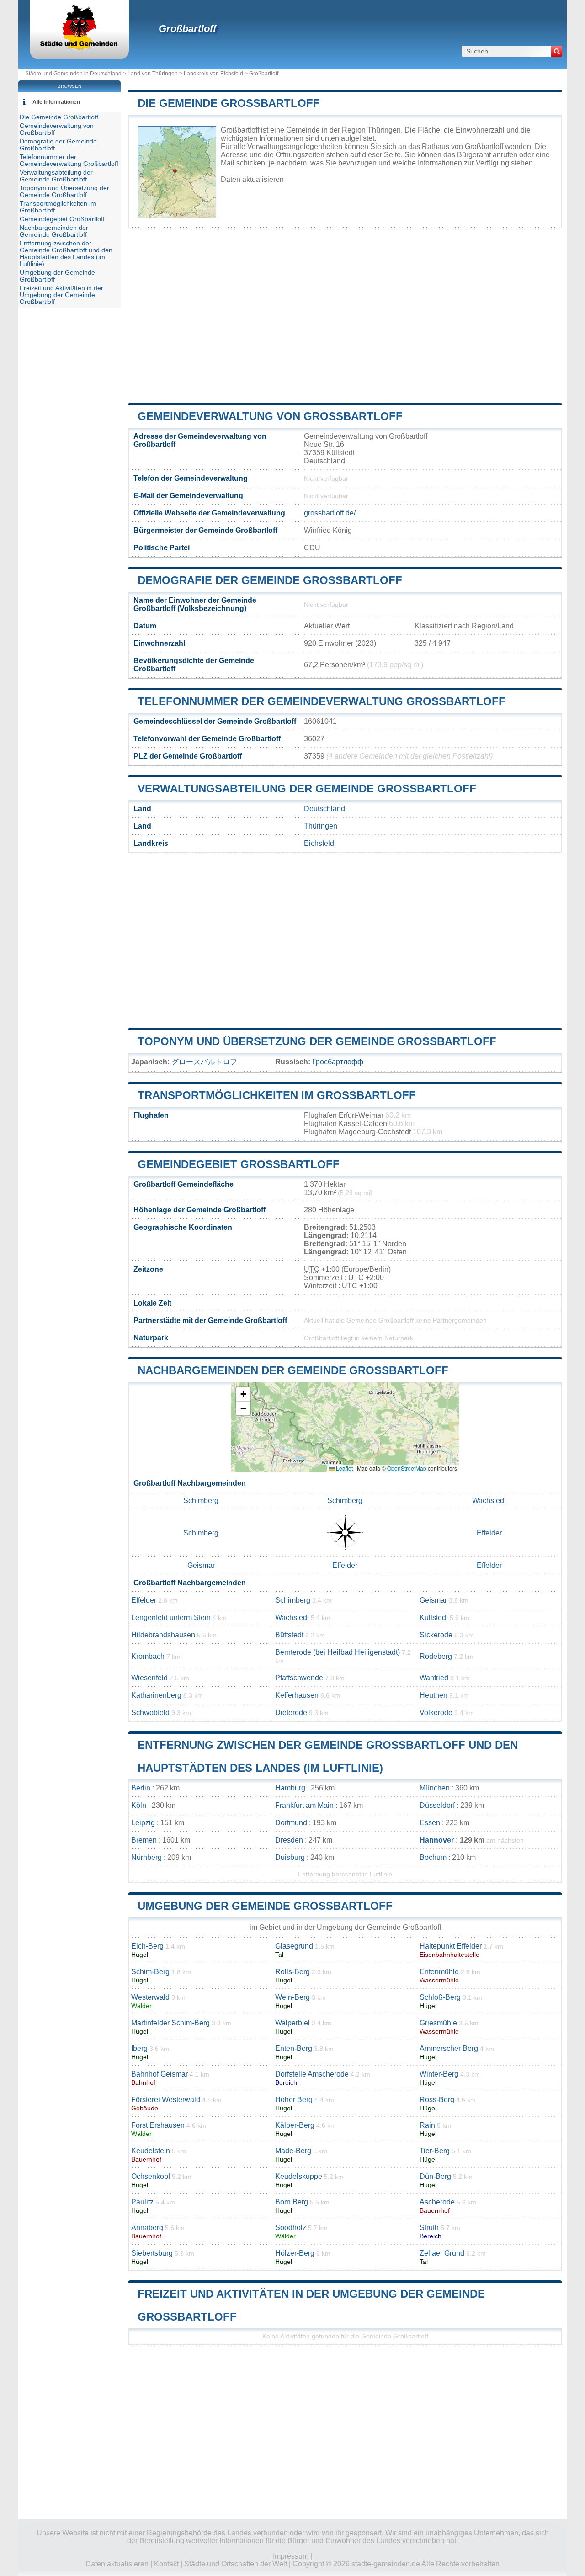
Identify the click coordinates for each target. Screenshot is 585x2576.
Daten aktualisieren (252, 179)
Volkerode (436, 1713)
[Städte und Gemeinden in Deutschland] (79, 48)
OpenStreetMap (407, 1468)
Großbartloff (187, 29)
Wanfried (434, 1678)
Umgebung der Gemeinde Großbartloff (265, 1906)
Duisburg (290, 1857)
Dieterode (291, 1713)
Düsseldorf (437, 1805)
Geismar (201, 1565)
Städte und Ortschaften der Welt (236, 2564)
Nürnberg (146, 1857)
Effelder (489, 1533)
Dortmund (291, 1823)
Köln (139, 1805)
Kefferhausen (297, 1695)
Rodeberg (436, 1656)
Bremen (144, 1840)
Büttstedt (289, 1635)
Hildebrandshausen (163, 1635)
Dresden (289, 1840)
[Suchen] (557, 51)
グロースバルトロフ (204, 1062)
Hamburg (290, 1788)
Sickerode (436, 1635)
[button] (243, 1394)
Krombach (148, 1656)
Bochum (433, 1857)
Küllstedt (434, 1617)
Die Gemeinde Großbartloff (229, 103)
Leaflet (344, 1468)
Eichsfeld (319, 843)
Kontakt (166, 2564)
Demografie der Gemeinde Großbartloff (270, 580)
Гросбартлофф (338, 1062)
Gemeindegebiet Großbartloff (239, 1164)
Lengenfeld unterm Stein (171, 1617)
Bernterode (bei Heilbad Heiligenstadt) (338, 1652)
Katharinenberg (156, 1695)
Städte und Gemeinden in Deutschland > (76, 74)
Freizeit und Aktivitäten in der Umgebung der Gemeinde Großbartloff (61, 295)
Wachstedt (489, 1500)
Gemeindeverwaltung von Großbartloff (270, 416)
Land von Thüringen (153, 74)
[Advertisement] (345, 316)
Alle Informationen (56, 102)
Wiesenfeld (149, 1678)
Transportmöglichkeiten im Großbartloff (277, 1095)
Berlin (141, 1788)
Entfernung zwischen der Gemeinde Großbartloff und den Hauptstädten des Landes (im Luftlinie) (66, 254)
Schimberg (201, 1500)
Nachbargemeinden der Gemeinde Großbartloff (293, 1370)
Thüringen (321, 826)
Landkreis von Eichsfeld (213, 74)
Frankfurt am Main (304, 1805)
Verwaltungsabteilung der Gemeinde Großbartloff (307, 789)
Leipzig (143, 1823)
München (435, 1788)
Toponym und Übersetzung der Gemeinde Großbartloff (317, 1041)
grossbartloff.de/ (330, 513)
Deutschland (324, 809)
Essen (430, 1823)
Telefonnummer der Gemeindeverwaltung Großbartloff (322, 701)
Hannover (437, 1840)
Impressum (291, 2556)
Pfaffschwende (299, 1678)
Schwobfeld (150, 1713)
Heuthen (433, 1695)
